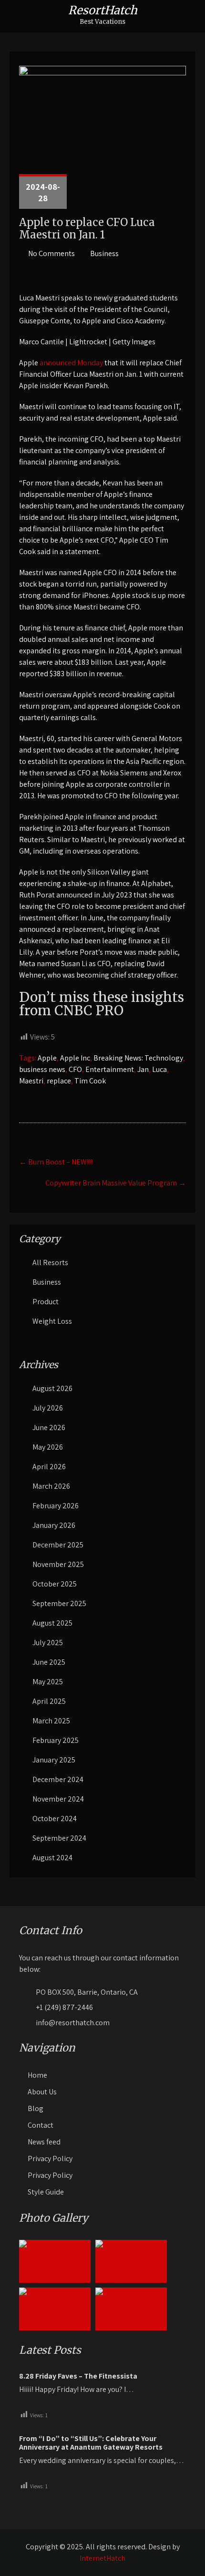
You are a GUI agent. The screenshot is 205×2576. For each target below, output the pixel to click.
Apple (47, 1058)
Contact (41, 2125)
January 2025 (54, 1760)
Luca (159, 1069)
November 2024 (58, 1799)
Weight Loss (52, 1321)
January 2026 (54, 1525)
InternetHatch (102, 2558)
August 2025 (52, 1623)
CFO (75, 1069)
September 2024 (59, 1838)
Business (104, 253)
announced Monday (71, 363)
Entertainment (110, 1069)
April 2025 (49, 1701)
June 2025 (49, 1662)
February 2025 (56, 1740)
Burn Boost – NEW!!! (56, 1162)
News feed (44, 2142)
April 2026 (49, 1467)
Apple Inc (75, 1058)
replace (59, 1081)
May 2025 (48, 1682)
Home (37, 2075)
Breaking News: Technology (138, 1058)
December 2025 (58, 1545)
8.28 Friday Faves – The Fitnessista (78, 2376)
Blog (36, 2108)
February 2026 (56, 1506)
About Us (42, 2092)
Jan (143, 1069)
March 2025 (51, 1721)
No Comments (51, 253)
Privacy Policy (50, 2159)
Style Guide (46, 2192)
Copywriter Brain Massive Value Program (116, 1183)
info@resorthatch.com (73, 2023)
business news (42, 1069)
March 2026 (51, 1486)
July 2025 (48, 1643)
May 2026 (48, 1447)
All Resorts (50, 1262)
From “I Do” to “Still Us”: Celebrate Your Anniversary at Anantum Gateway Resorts (91, 2443)
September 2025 (59, 1603)
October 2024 (55, 1819)
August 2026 (52, 1388)
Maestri (31, 1081)
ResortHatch (103, 10)
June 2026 (49, 1427)
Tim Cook (90, 1081)
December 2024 (58, 1779)
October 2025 (55, 1584)
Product (46, 1302)
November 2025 (58, 1564)
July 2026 (48, 1408)
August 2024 (52, 1858)
